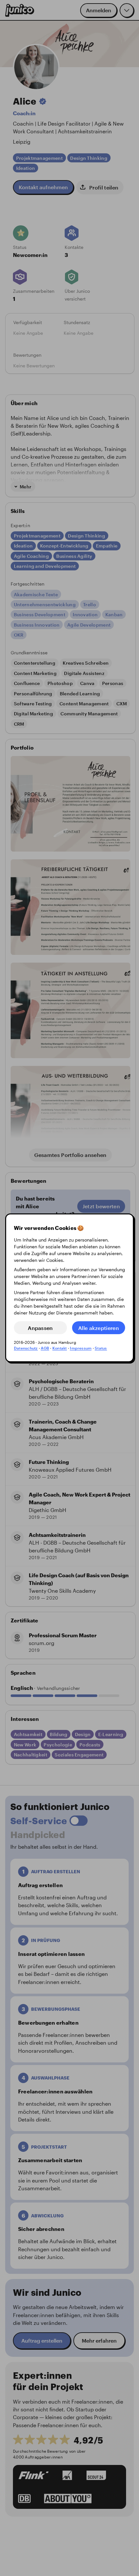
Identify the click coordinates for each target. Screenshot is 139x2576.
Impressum (81, 1348)
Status (101, 1348)
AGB (45, 1348)
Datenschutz (26, 1348)
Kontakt (60, 1348)
